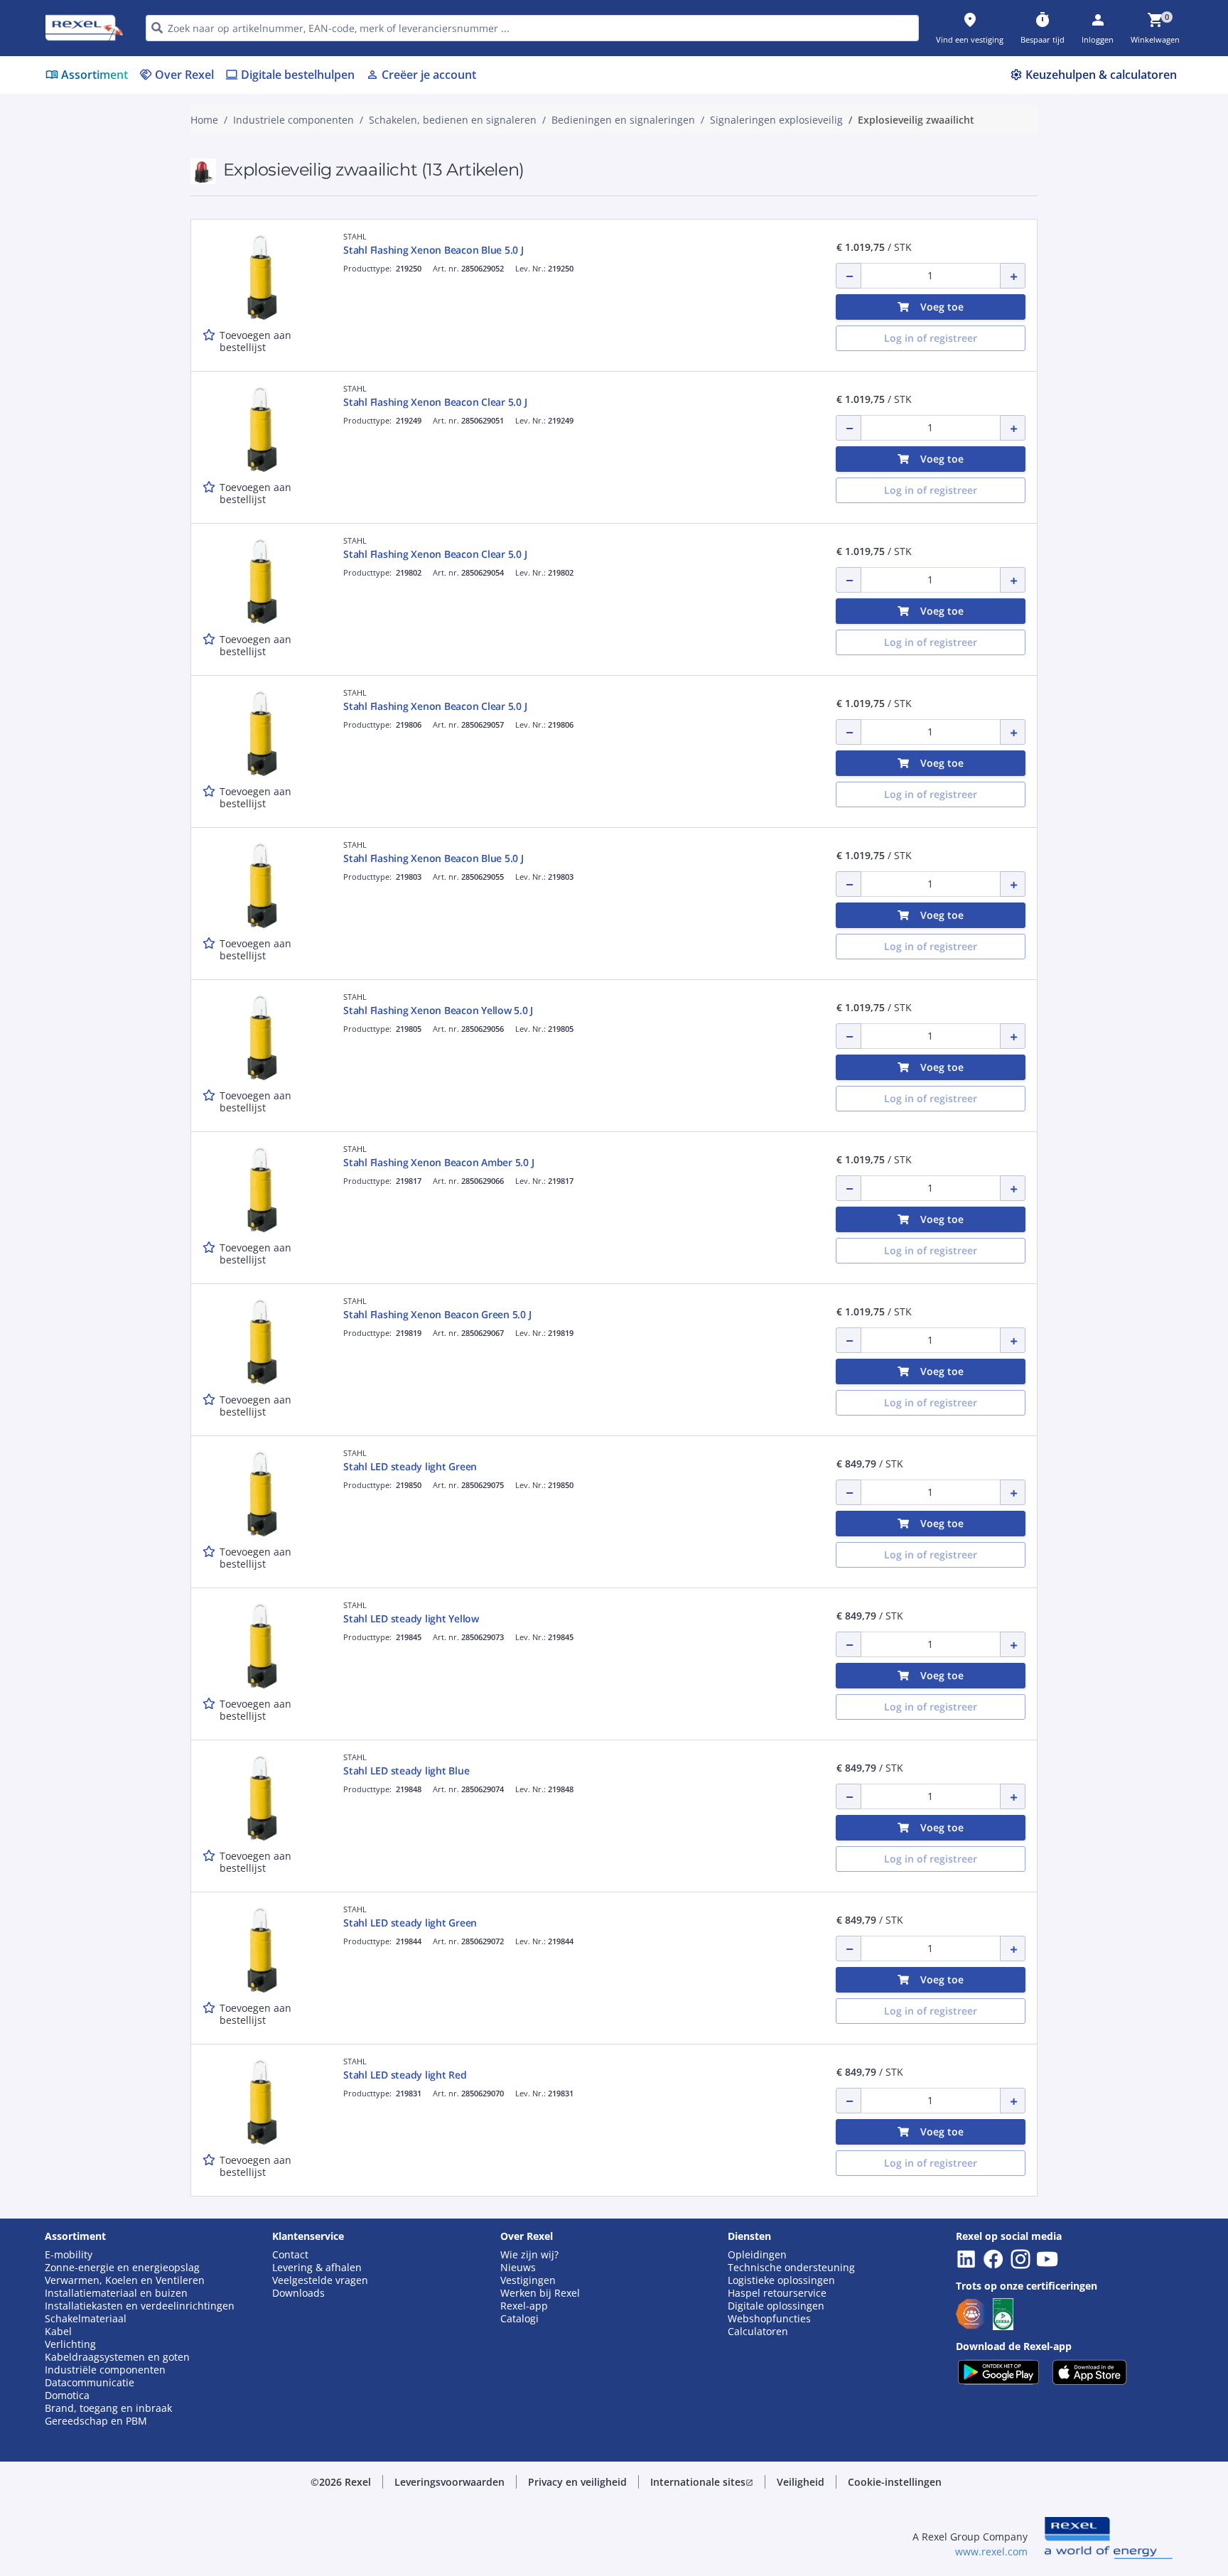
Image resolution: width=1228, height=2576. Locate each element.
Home (204, 120)
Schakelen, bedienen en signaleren (453, 120)
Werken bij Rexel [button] (540, 2293)
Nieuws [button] (518, 2268)
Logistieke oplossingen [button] (781, 2280)
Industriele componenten (293, 120)
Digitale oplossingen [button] (776, 2306)
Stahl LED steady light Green (410, 1466)
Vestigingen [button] (528, 2280)
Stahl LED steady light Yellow (411, 1618)
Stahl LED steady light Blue (406, 1771)
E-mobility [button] (69, 2255)
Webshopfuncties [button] (769, 2319)
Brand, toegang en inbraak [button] (108, 2408)
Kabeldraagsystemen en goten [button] (117, 2357)
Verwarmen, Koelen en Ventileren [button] (125, 2280)
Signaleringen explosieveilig (776, 120)
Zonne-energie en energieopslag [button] (122, 2268)
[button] (449, 2482)
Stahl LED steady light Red (405, 2075)
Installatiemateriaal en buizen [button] (116, 2293)
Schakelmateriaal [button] (86, 2319)
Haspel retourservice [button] (777, 2293)
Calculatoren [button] (758, 2332)
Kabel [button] (58, 2332)
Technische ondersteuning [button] (791, 2268)
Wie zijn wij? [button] (529, 2255)
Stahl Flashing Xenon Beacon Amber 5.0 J (438, 1162)
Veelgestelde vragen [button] (320, 2280)
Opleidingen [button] (757, 2255)
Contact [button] (290, 2255)
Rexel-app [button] (524, 2306)
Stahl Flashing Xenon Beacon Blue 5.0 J (433, 250)
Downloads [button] (298, 2293)
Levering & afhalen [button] (317, 2268)
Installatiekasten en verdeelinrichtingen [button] (140, 2306)
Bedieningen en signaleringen (623, 120)
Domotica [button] (67, 2396)
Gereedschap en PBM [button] (96, 2421)
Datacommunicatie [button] (90, 2383)
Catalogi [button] (519, 2319)
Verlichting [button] (70, 2344)
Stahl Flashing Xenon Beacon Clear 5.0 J (435, 402)
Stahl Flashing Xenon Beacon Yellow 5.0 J (438, 1010)
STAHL (355, 236)
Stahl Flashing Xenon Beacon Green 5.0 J (437, 1314)
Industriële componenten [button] (105, 2370)
